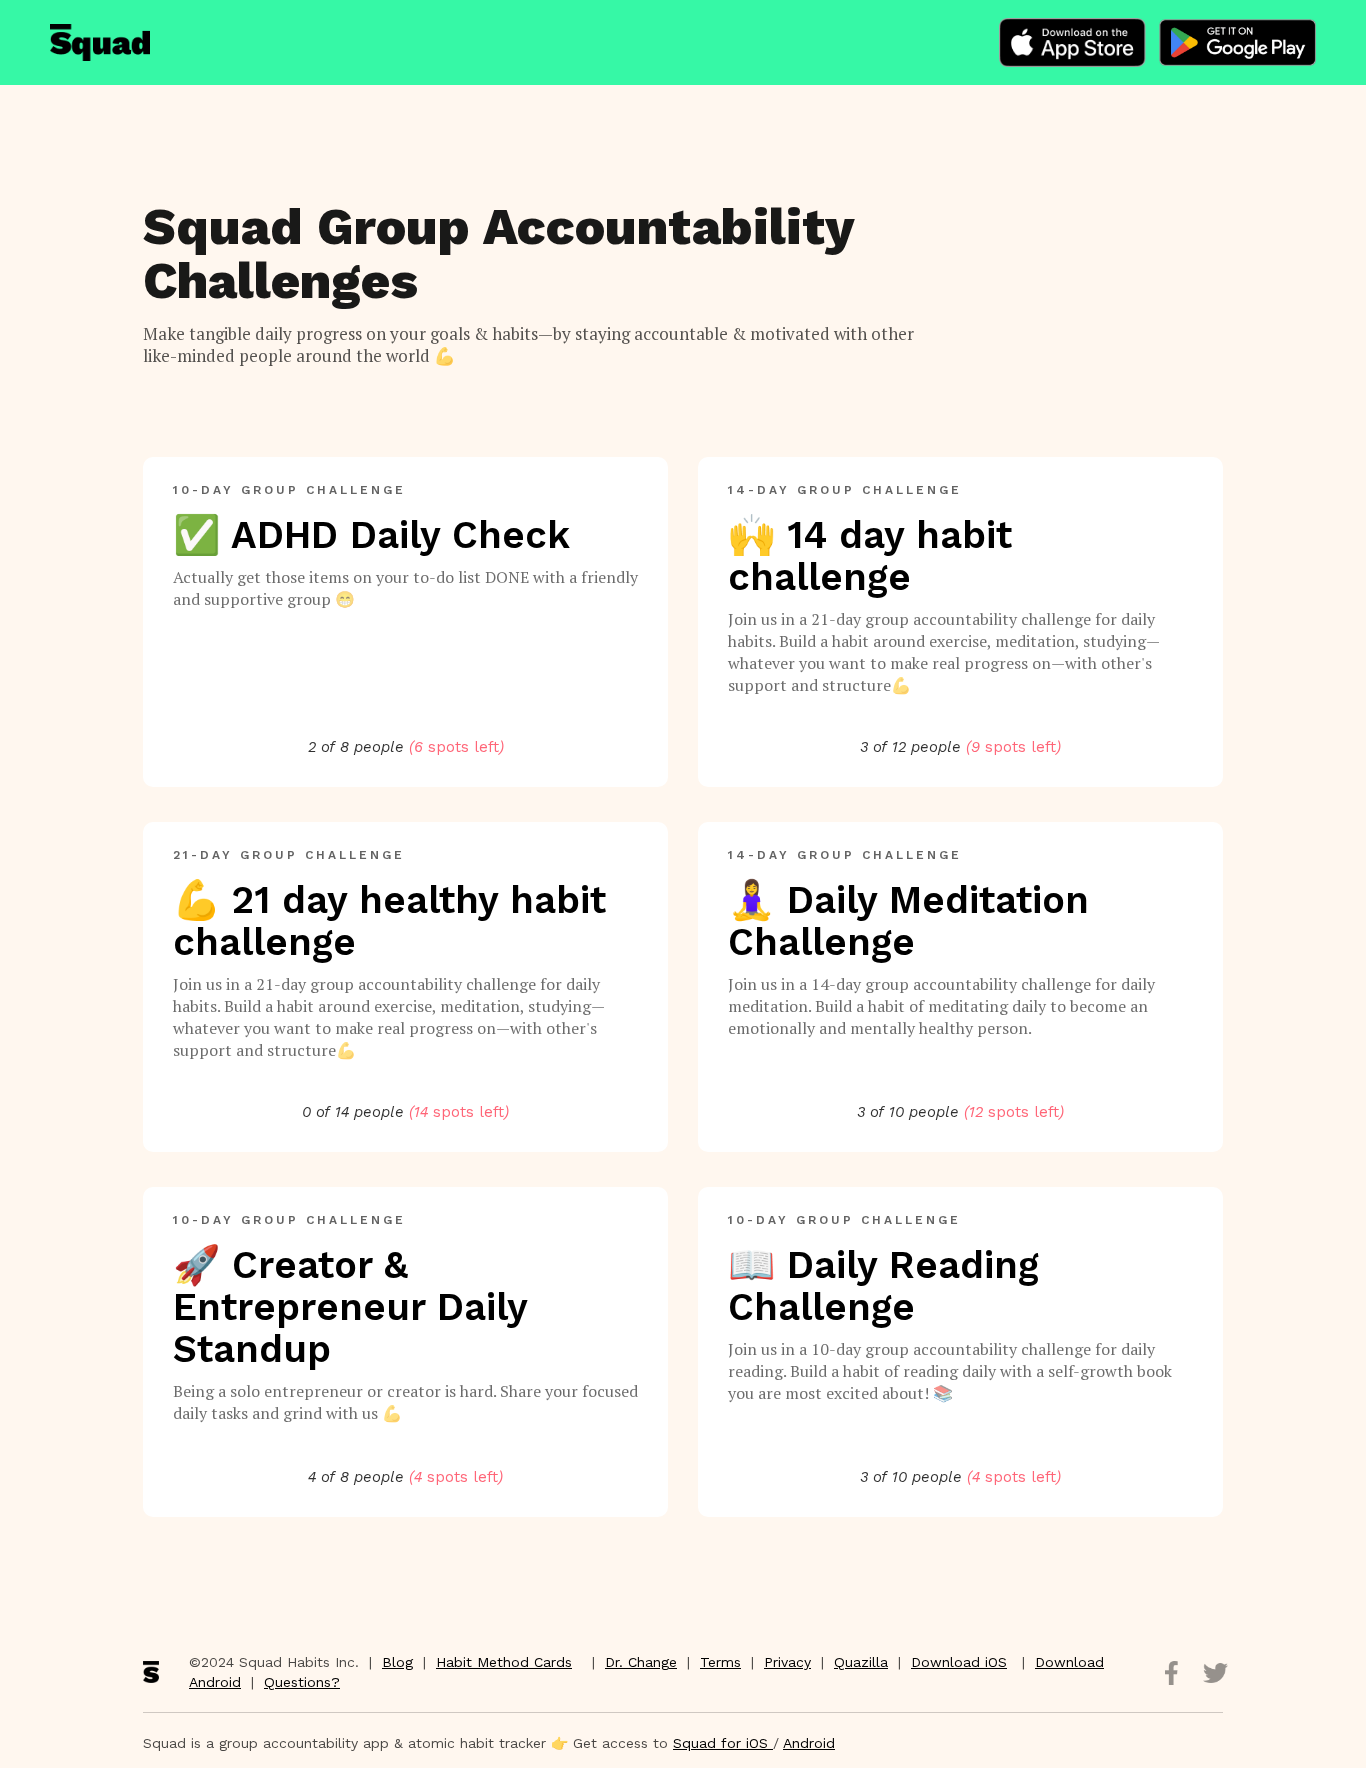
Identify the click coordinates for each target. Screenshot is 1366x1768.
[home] (100, 42)
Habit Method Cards (504, 1662)
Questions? (302, 1682)
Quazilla (861, 1662)
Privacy (787, 1662)
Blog (397, 1662)
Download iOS (959, 1662)
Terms (720, 1662)
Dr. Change (641, 1662)
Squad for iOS (723, 1743)
